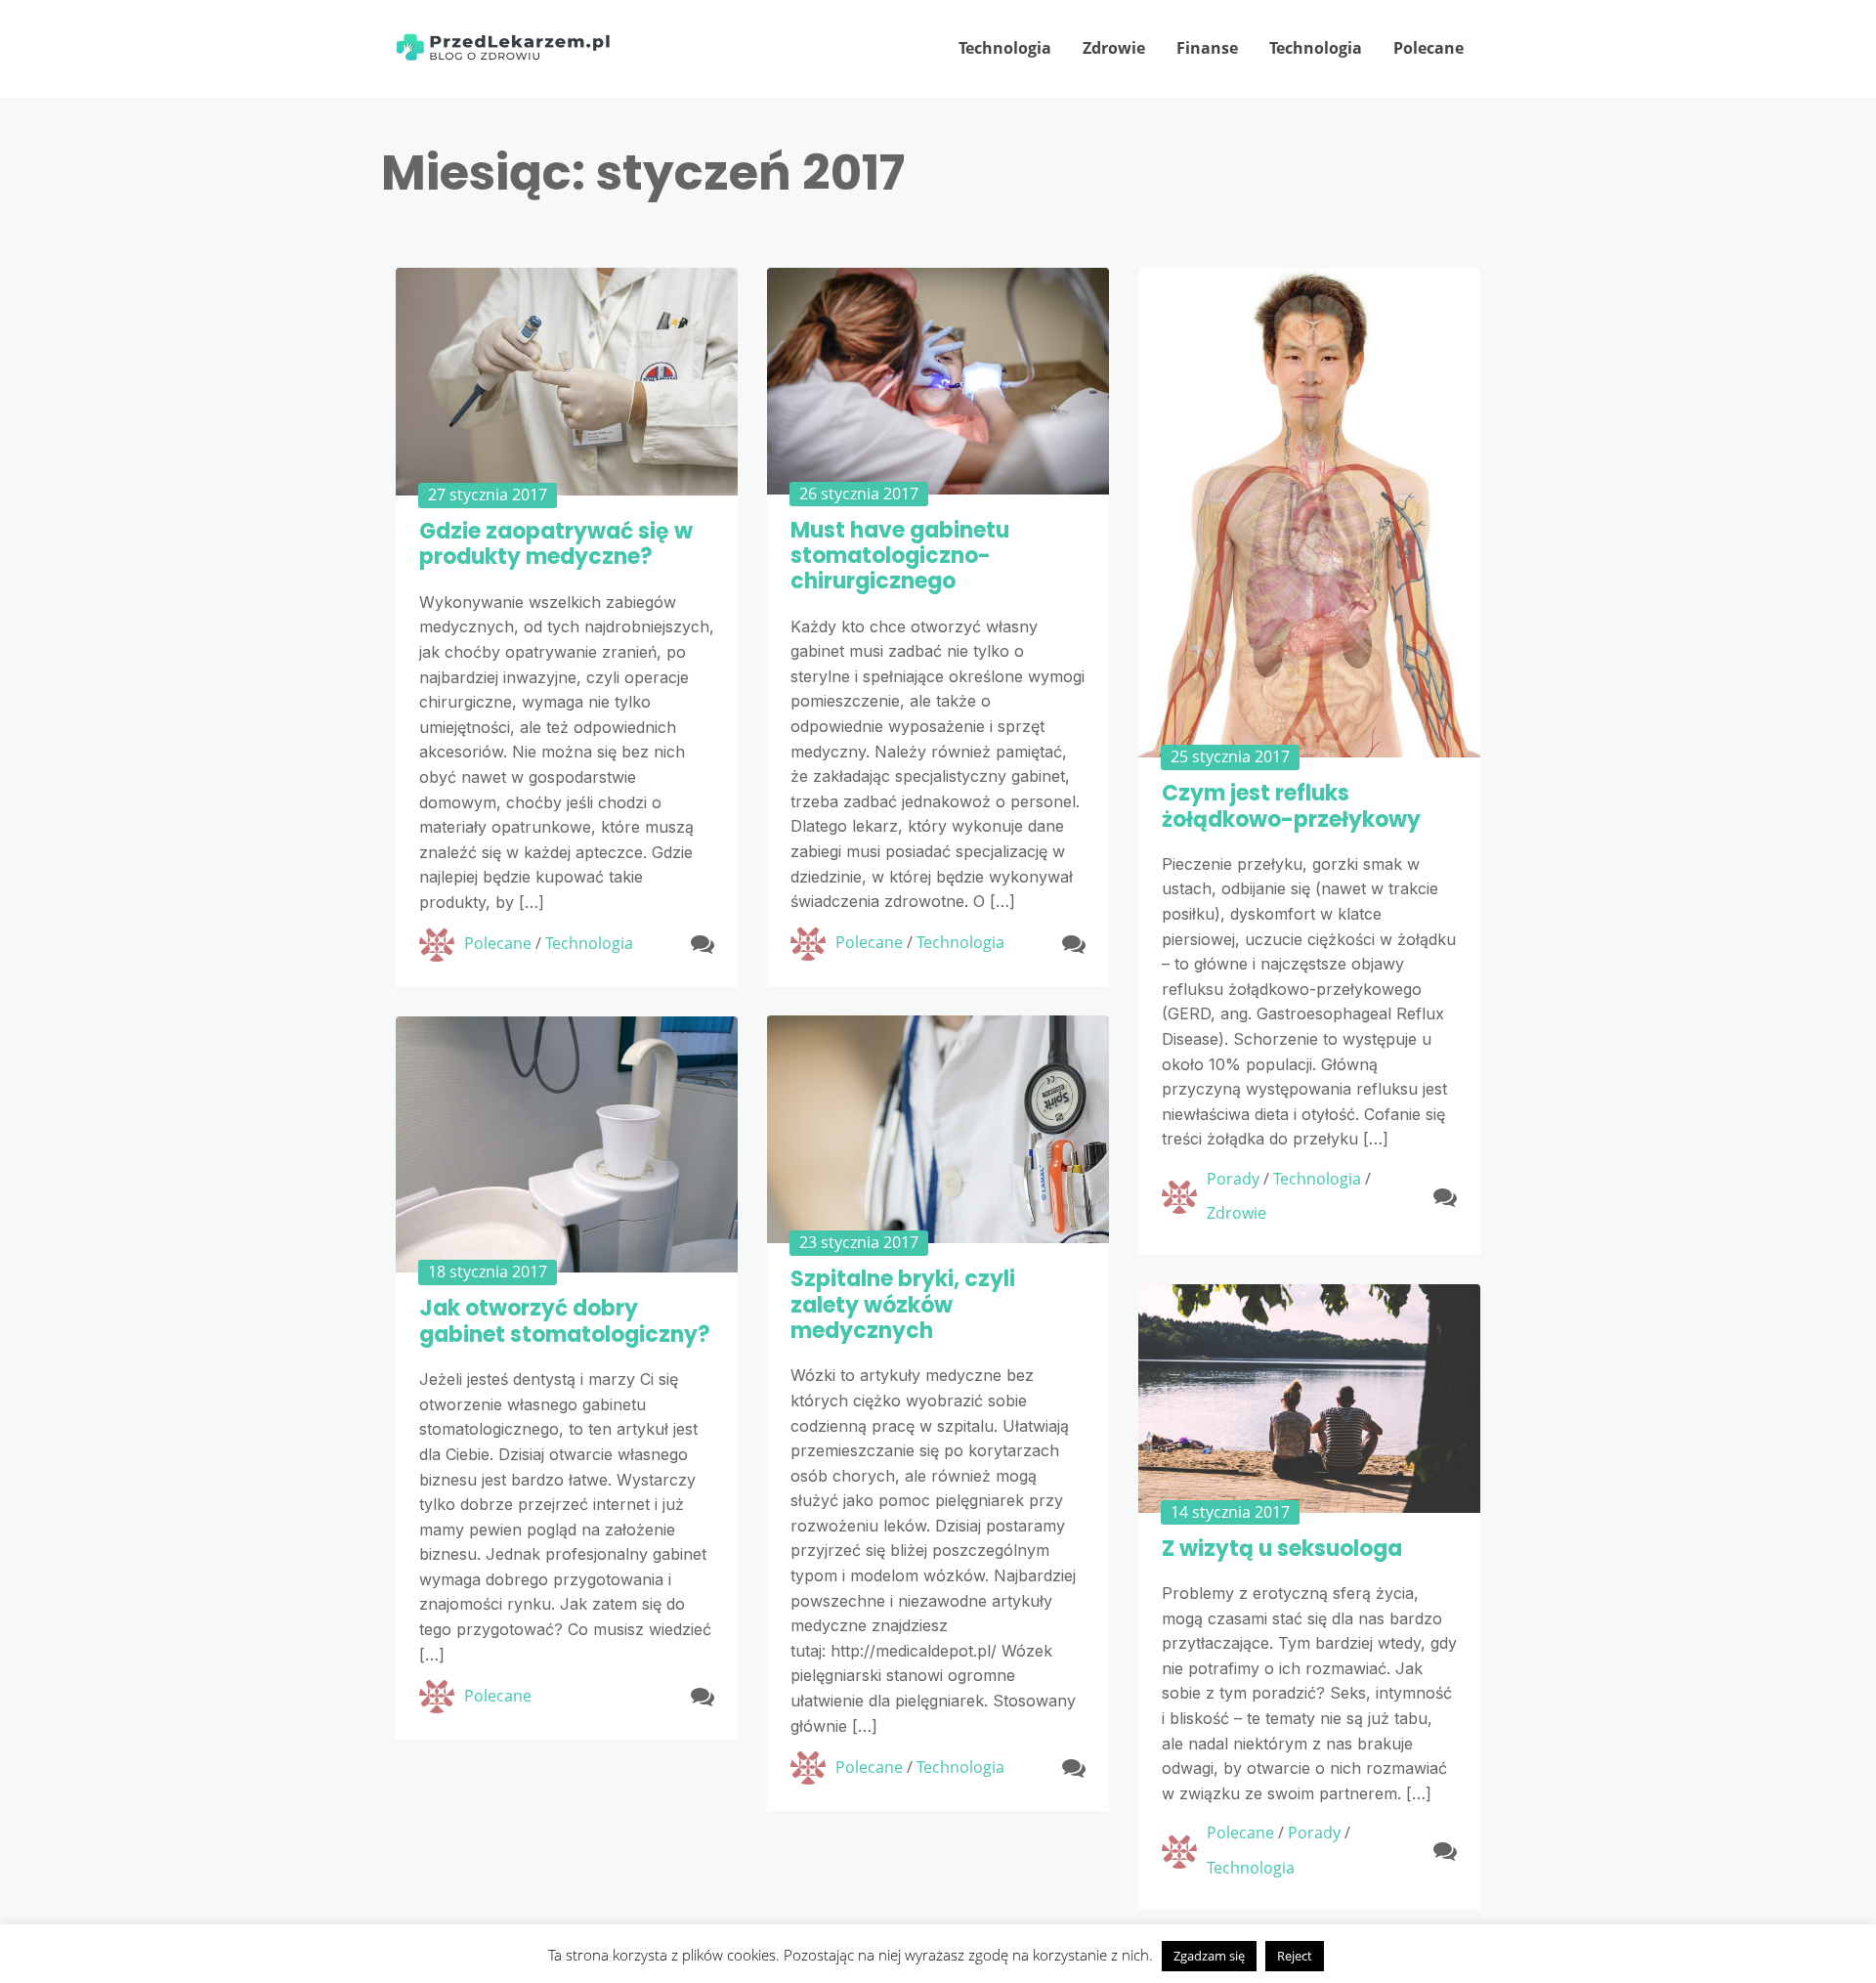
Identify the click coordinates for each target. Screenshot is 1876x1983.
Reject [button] (1295, 1956)
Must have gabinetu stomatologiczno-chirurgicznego (900, 556)
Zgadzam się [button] (1209, 1956)
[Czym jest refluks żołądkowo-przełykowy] (1309, 513)
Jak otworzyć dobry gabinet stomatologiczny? (565, 1321)
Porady (1233, 1179)
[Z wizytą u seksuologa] (1309, 1398)
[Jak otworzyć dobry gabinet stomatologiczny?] (567, 1145)
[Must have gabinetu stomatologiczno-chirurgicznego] (938, 381)
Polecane (1428, 48)
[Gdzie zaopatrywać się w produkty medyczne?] (567, 382)
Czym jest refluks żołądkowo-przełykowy (1291, 806)
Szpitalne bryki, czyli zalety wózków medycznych (903, 1305)
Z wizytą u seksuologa (1282, 1549)
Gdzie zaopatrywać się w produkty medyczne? (556, 544)
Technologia (1005, 48)
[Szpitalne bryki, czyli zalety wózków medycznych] (938, 1129)
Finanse (1207, 48)
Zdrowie (1114, 48)
